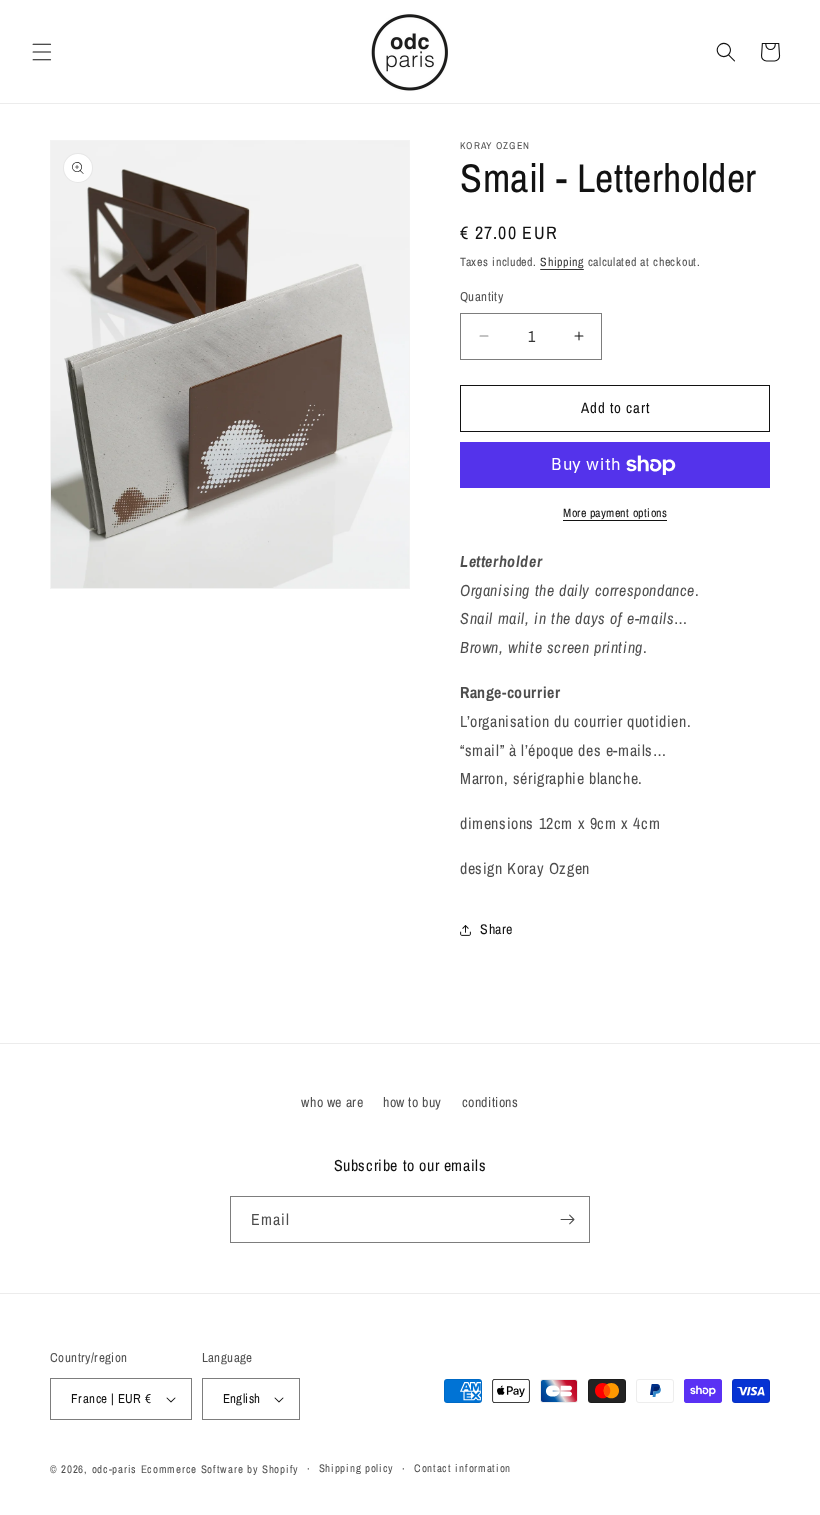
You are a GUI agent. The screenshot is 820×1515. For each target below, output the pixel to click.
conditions (490, 1102)
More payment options (615, 513)
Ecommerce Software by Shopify (220, 1469)
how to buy (412, 1102)
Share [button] (496, 929)
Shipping (562, 262)
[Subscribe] (567, 1219)
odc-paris (114, 1469)
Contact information (462, 1468)
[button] (42, 52)
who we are (332, 1102)
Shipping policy (357, 1468)
